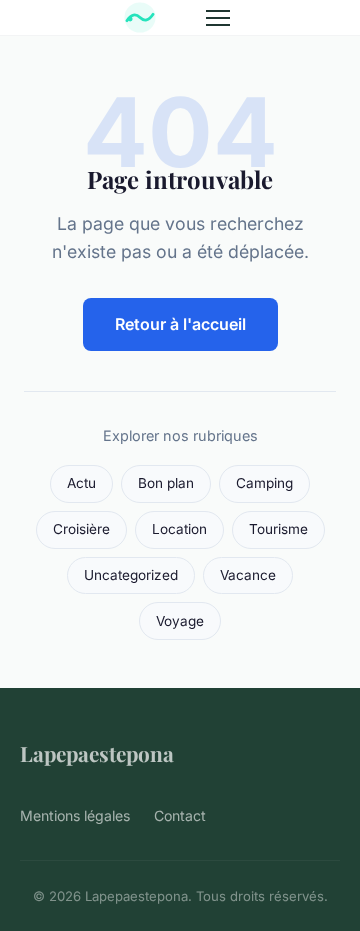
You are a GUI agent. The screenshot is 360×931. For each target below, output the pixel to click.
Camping (264, 483)
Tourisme (278, 529)
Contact (180, 815)
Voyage (180, 621)
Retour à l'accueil (180, 324)
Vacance (248, 575)
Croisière (81, 529)
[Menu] (218, 18)
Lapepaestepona (97, 753)
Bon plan (166, 483)
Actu (81, 483)
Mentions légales (75, 815)
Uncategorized (131, 575)
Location (179, 529)
